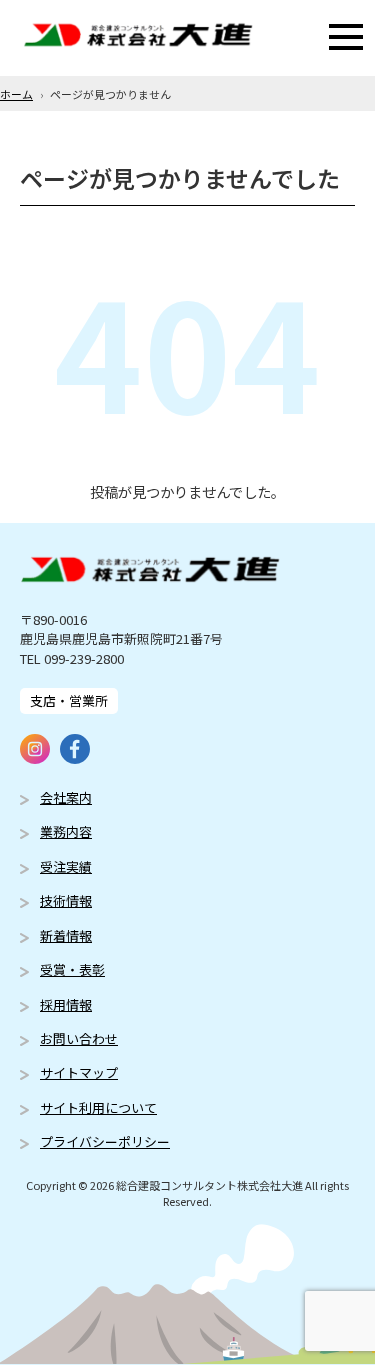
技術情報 (66, 900)
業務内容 (66, 831)
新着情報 (66, 935)
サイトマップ (79, 1072)
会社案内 (66, 797)
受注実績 (66, 866)
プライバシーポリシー (105, 1141)
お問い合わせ (79, 1038)
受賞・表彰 (72, 969)
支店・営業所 (69, 700)
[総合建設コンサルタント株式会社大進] (138, 37)
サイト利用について (98, 1107)
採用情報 (66, 1004)
